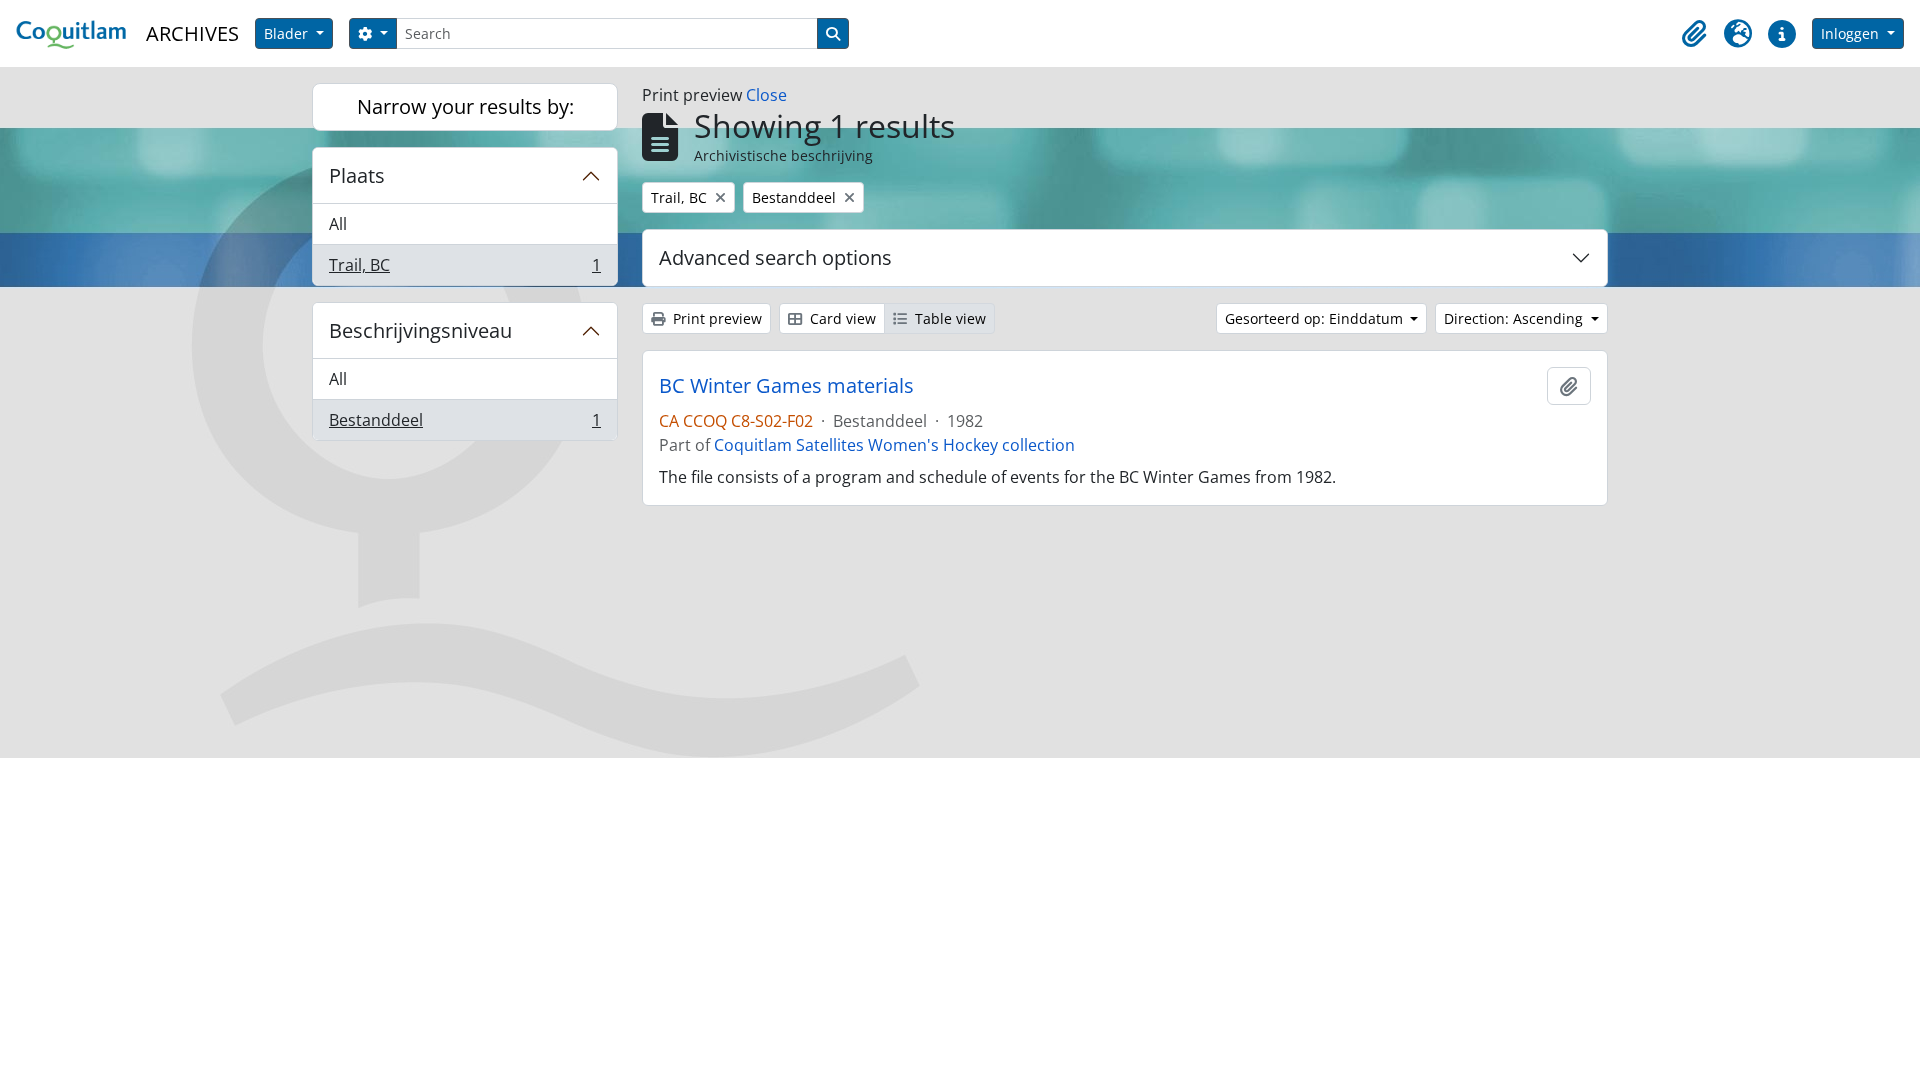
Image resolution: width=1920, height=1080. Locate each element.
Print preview (715, 318)
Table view (948, 318)
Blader (288, 33)
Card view (841, 318)
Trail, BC (464, 269)
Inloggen (1852, 33)
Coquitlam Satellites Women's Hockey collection (894, 445)
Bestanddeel (464, 424)
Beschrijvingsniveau (420, 330)
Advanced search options (775, 257)
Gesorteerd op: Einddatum (1316, 318)
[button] (1694, 34)
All (338, 224)
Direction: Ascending (1515, 318)
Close (766, 95)
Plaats (357, 175)
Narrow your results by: (465, 106)
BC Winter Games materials (786, 386)
